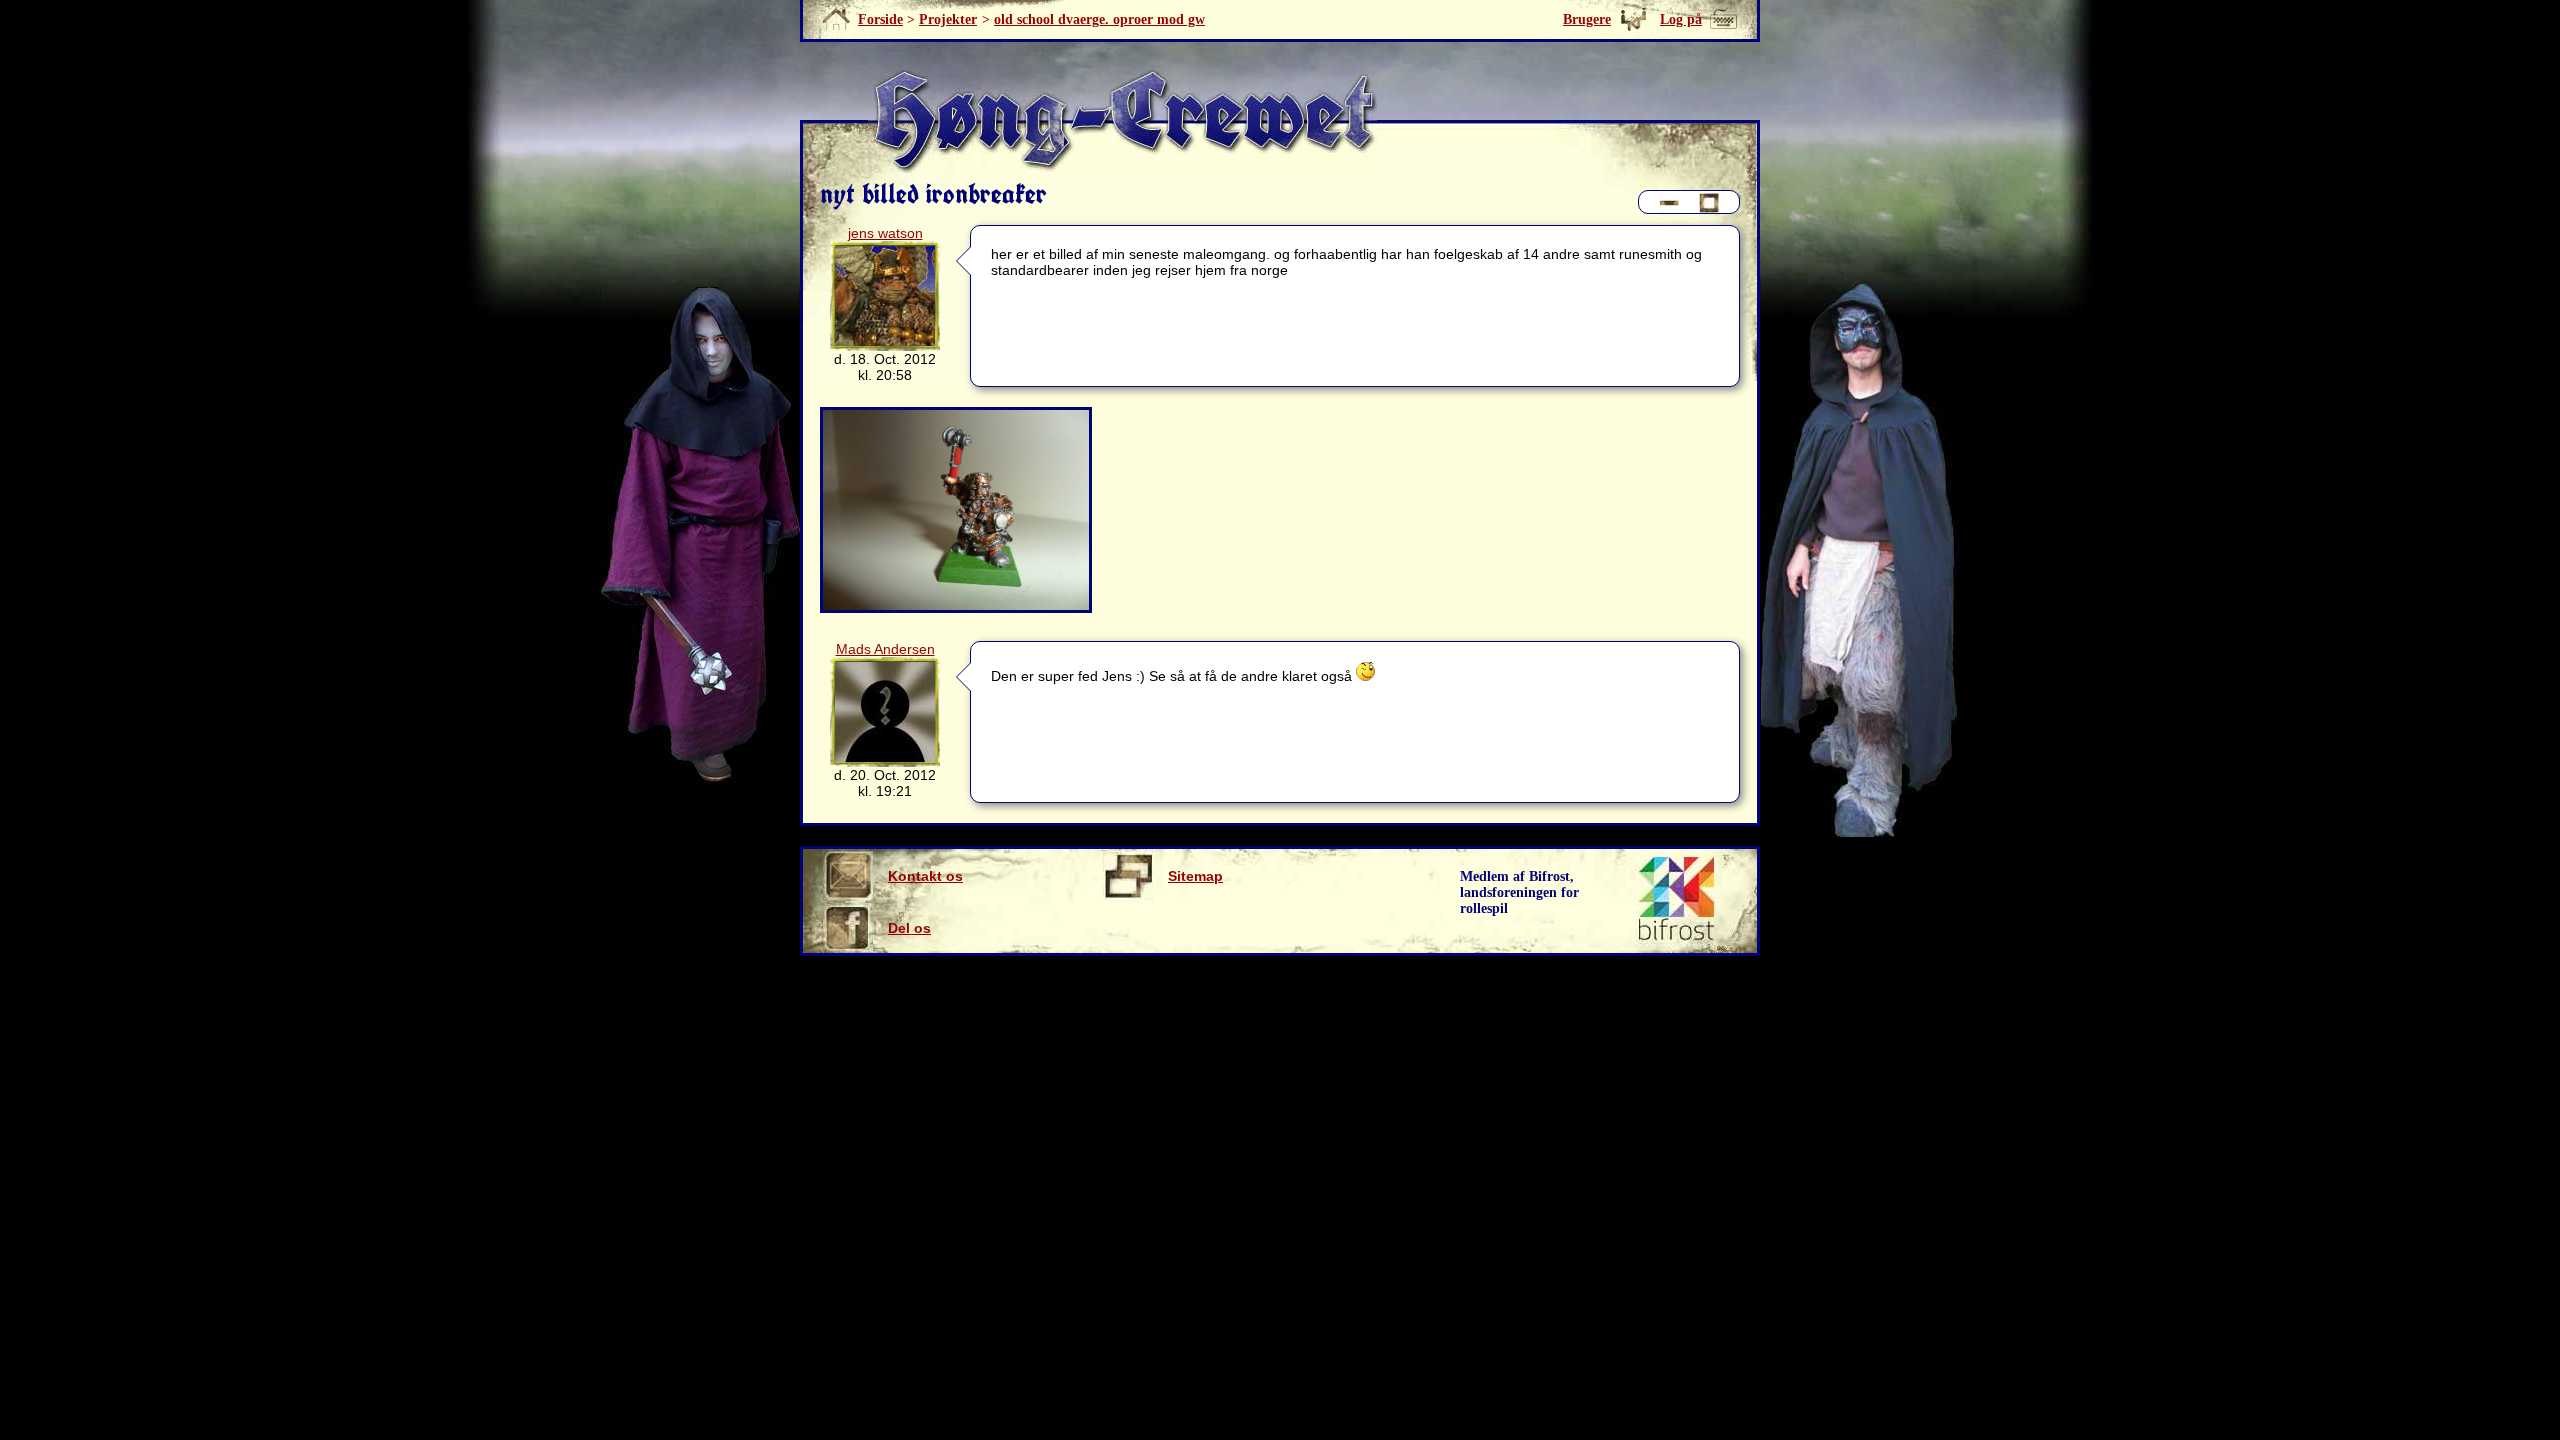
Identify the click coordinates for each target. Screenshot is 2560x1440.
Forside (880, 19)
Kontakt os (925, 876)
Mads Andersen (885, 649)
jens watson (885, 233)
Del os (909, 928)
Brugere (1587, 19)
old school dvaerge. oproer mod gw (1099, 19)
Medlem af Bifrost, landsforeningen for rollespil (1519, 892)
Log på (1681, 19)
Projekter (948, 19)
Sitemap (1195, 876)
